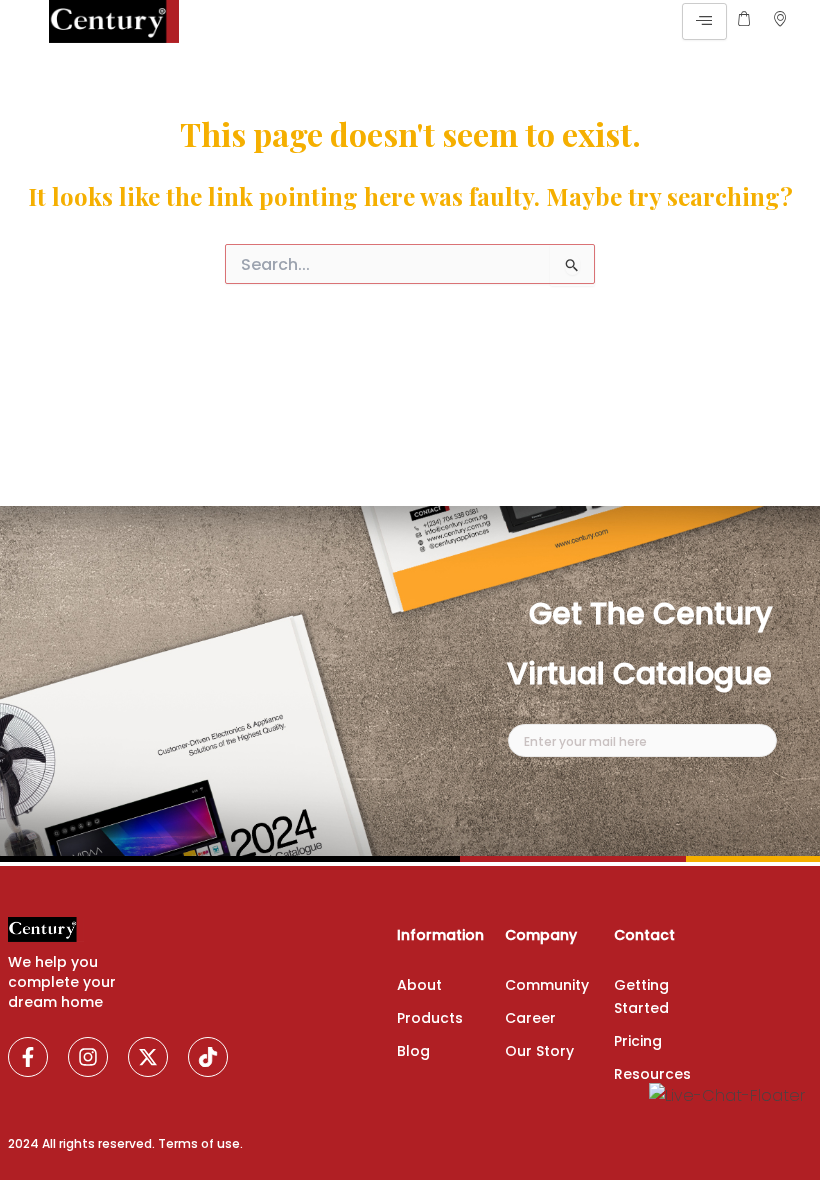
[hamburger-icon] (704, 21)
